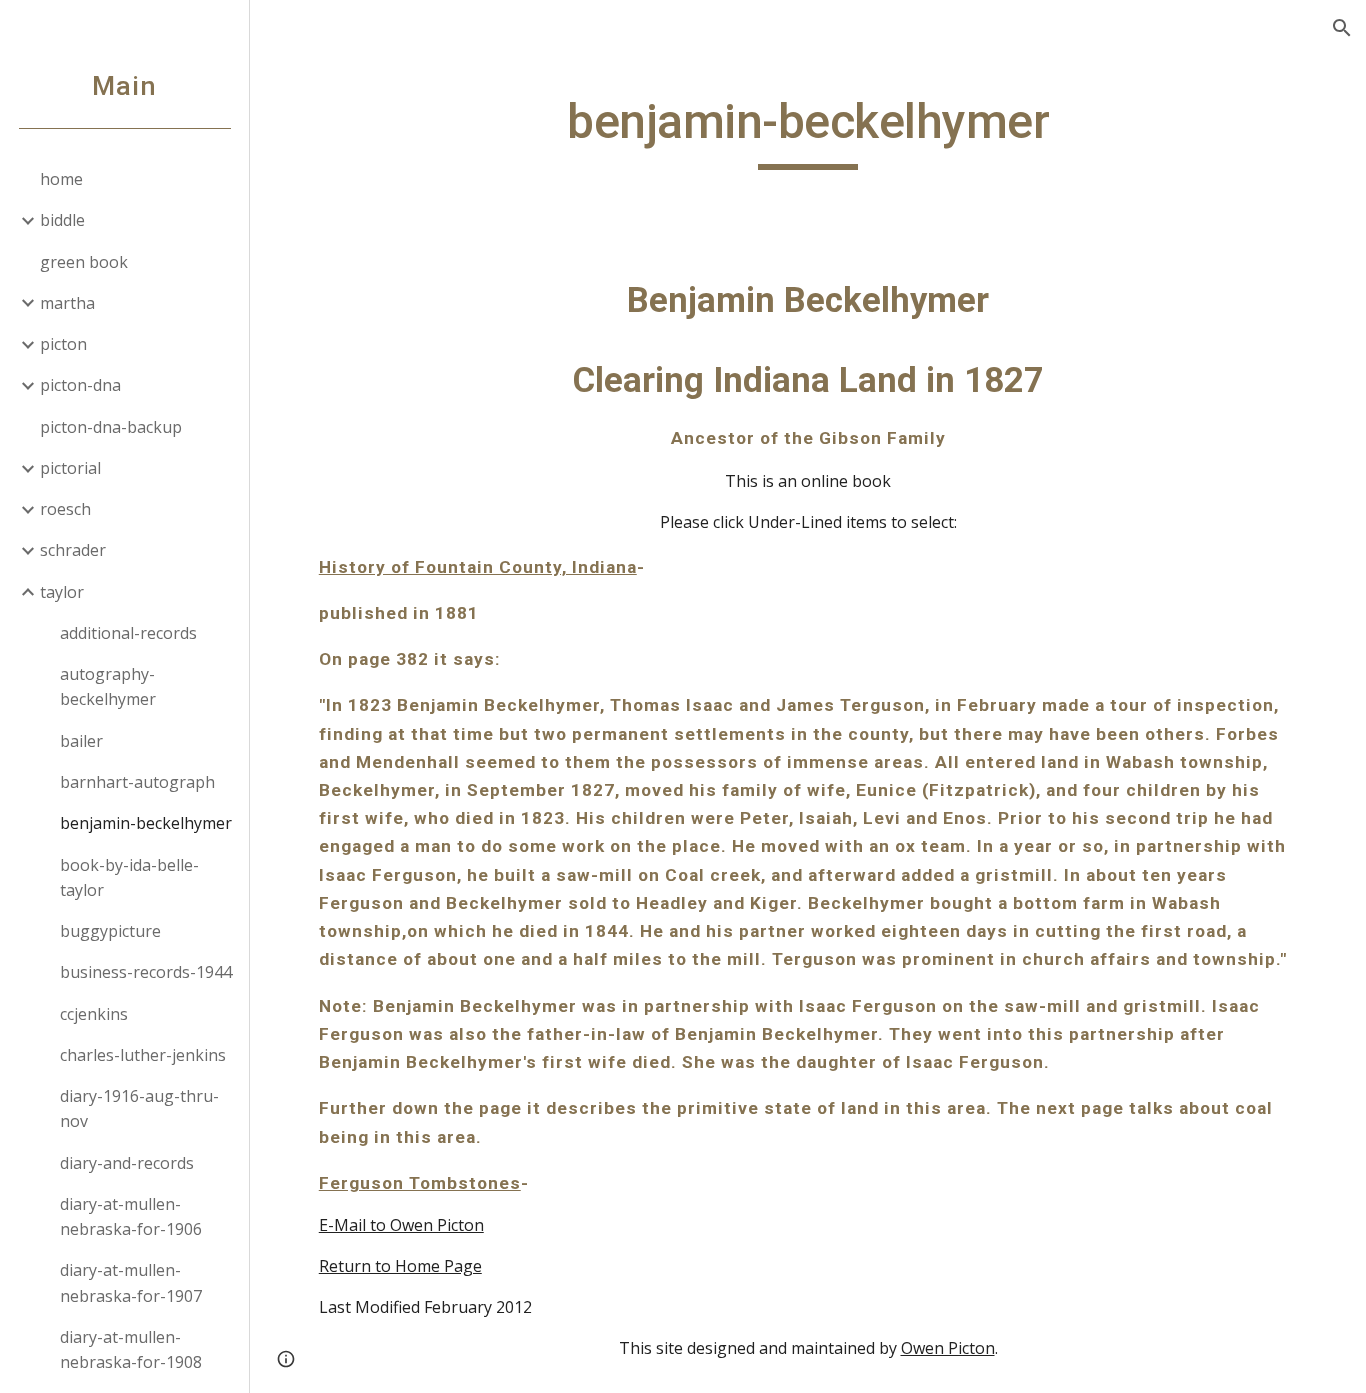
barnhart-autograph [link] (137, 782)
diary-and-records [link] (127, 1163)
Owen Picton (948, 1348)
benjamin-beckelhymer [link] (146, 823)
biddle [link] (62, 220)
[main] (808, 131)
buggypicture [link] (110, 931)
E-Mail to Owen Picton (401, 1225)
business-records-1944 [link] (146, 972)
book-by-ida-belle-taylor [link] (129, 877)
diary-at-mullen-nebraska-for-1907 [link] (131, 1282)
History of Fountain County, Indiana (478, 567)
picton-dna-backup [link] (111, 427)
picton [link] (63, 344)
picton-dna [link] (80, 385)
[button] (1342, 28)
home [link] (61, 179)
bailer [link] (81, 741)
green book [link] (84, 262)
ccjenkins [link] (94, 1014)
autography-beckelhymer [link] (108, 686)
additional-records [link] (128, 633)
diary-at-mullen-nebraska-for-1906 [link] (131, 1216)
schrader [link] (73, 550)
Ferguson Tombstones (420, 1183)
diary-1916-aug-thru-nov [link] (139, 1108)
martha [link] (67, 303)
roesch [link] (65, 509)
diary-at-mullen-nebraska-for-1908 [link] (131, 1349)
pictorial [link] (70, 468)
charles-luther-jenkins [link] (143, 1055)
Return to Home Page (400, 1266)
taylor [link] (62, 592)
